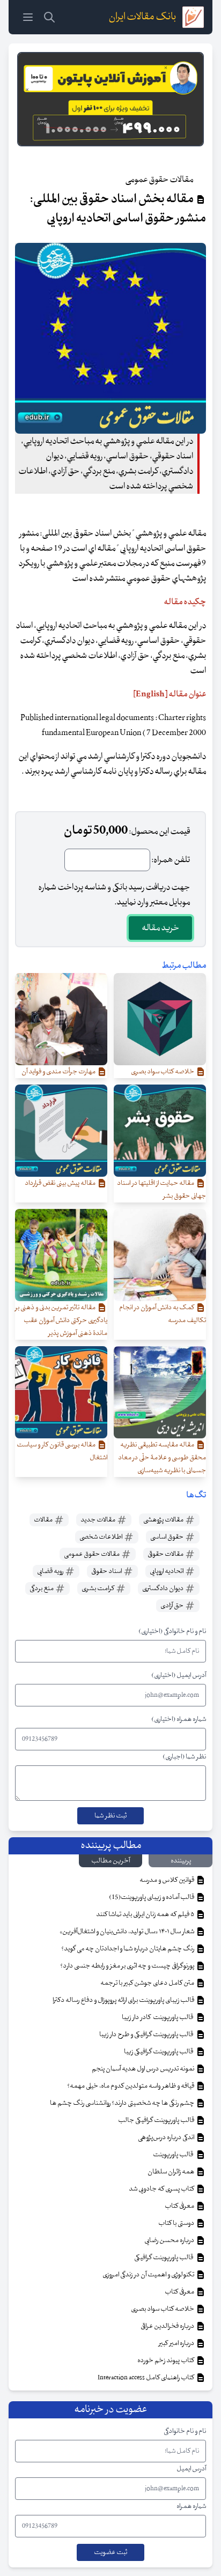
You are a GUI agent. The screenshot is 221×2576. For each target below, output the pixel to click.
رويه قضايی (51, 1571)
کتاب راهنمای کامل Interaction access (146, 2378)
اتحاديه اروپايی (167, 1571)
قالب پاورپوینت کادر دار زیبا (159, 2017)
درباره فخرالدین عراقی (168, 2326)
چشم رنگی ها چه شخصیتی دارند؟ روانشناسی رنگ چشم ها (123, 2103)
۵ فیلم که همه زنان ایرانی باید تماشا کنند (146, 1914)
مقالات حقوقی (166, 1554)
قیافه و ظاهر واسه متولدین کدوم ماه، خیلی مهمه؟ (131, 2086)
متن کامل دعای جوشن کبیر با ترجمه (148, 1983)
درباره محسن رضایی (170, 2240)
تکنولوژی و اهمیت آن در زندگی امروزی (149, 2275)
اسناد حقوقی (107, 1571)
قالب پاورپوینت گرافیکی (165, 2258)
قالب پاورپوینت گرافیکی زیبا (160, 2052)
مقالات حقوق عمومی (92, 1554)
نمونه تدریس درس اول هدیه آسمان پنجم (143, 2069)
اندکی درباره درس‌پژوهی (167, 2137)
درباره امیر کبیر (177, 2343)
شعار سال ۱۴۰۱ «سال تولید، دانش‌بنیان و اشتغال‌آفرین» (127, 1932)
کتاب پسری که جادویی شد (162, 2189)
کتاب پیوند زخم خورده (166, 2360)
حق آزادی (172, 1606)
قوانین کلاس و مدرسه (167, 1880)
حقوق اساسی (167, 1537)
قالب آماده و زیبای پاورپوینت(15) (152, 1897)
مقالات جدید (98, 1520)
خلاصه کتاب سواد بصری (163, 2309)
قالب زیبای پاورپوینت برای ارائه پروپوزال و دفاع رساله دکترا (124, 2000)
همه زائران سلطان (171, 2172)
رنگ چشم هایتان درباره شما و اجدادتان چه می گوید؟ (128, 1949)
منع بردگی (42, 1588)
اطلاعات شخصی (101, 1537)
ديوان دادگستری (163, 1588)
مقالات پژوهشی (164, 1520)
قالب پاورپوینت (174, 2155)
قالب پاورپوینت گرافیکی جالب (157, 2120)
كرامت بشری (98, 1588)
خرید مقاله (160, 928)
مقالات (44, 1520)
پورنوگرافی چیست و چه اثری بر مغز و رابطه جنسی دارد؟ (128, 1966)
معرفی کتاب (180, 2206)
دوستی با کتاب (177, 2223)
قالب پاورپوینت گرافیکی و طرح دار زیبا (147, 2035)
